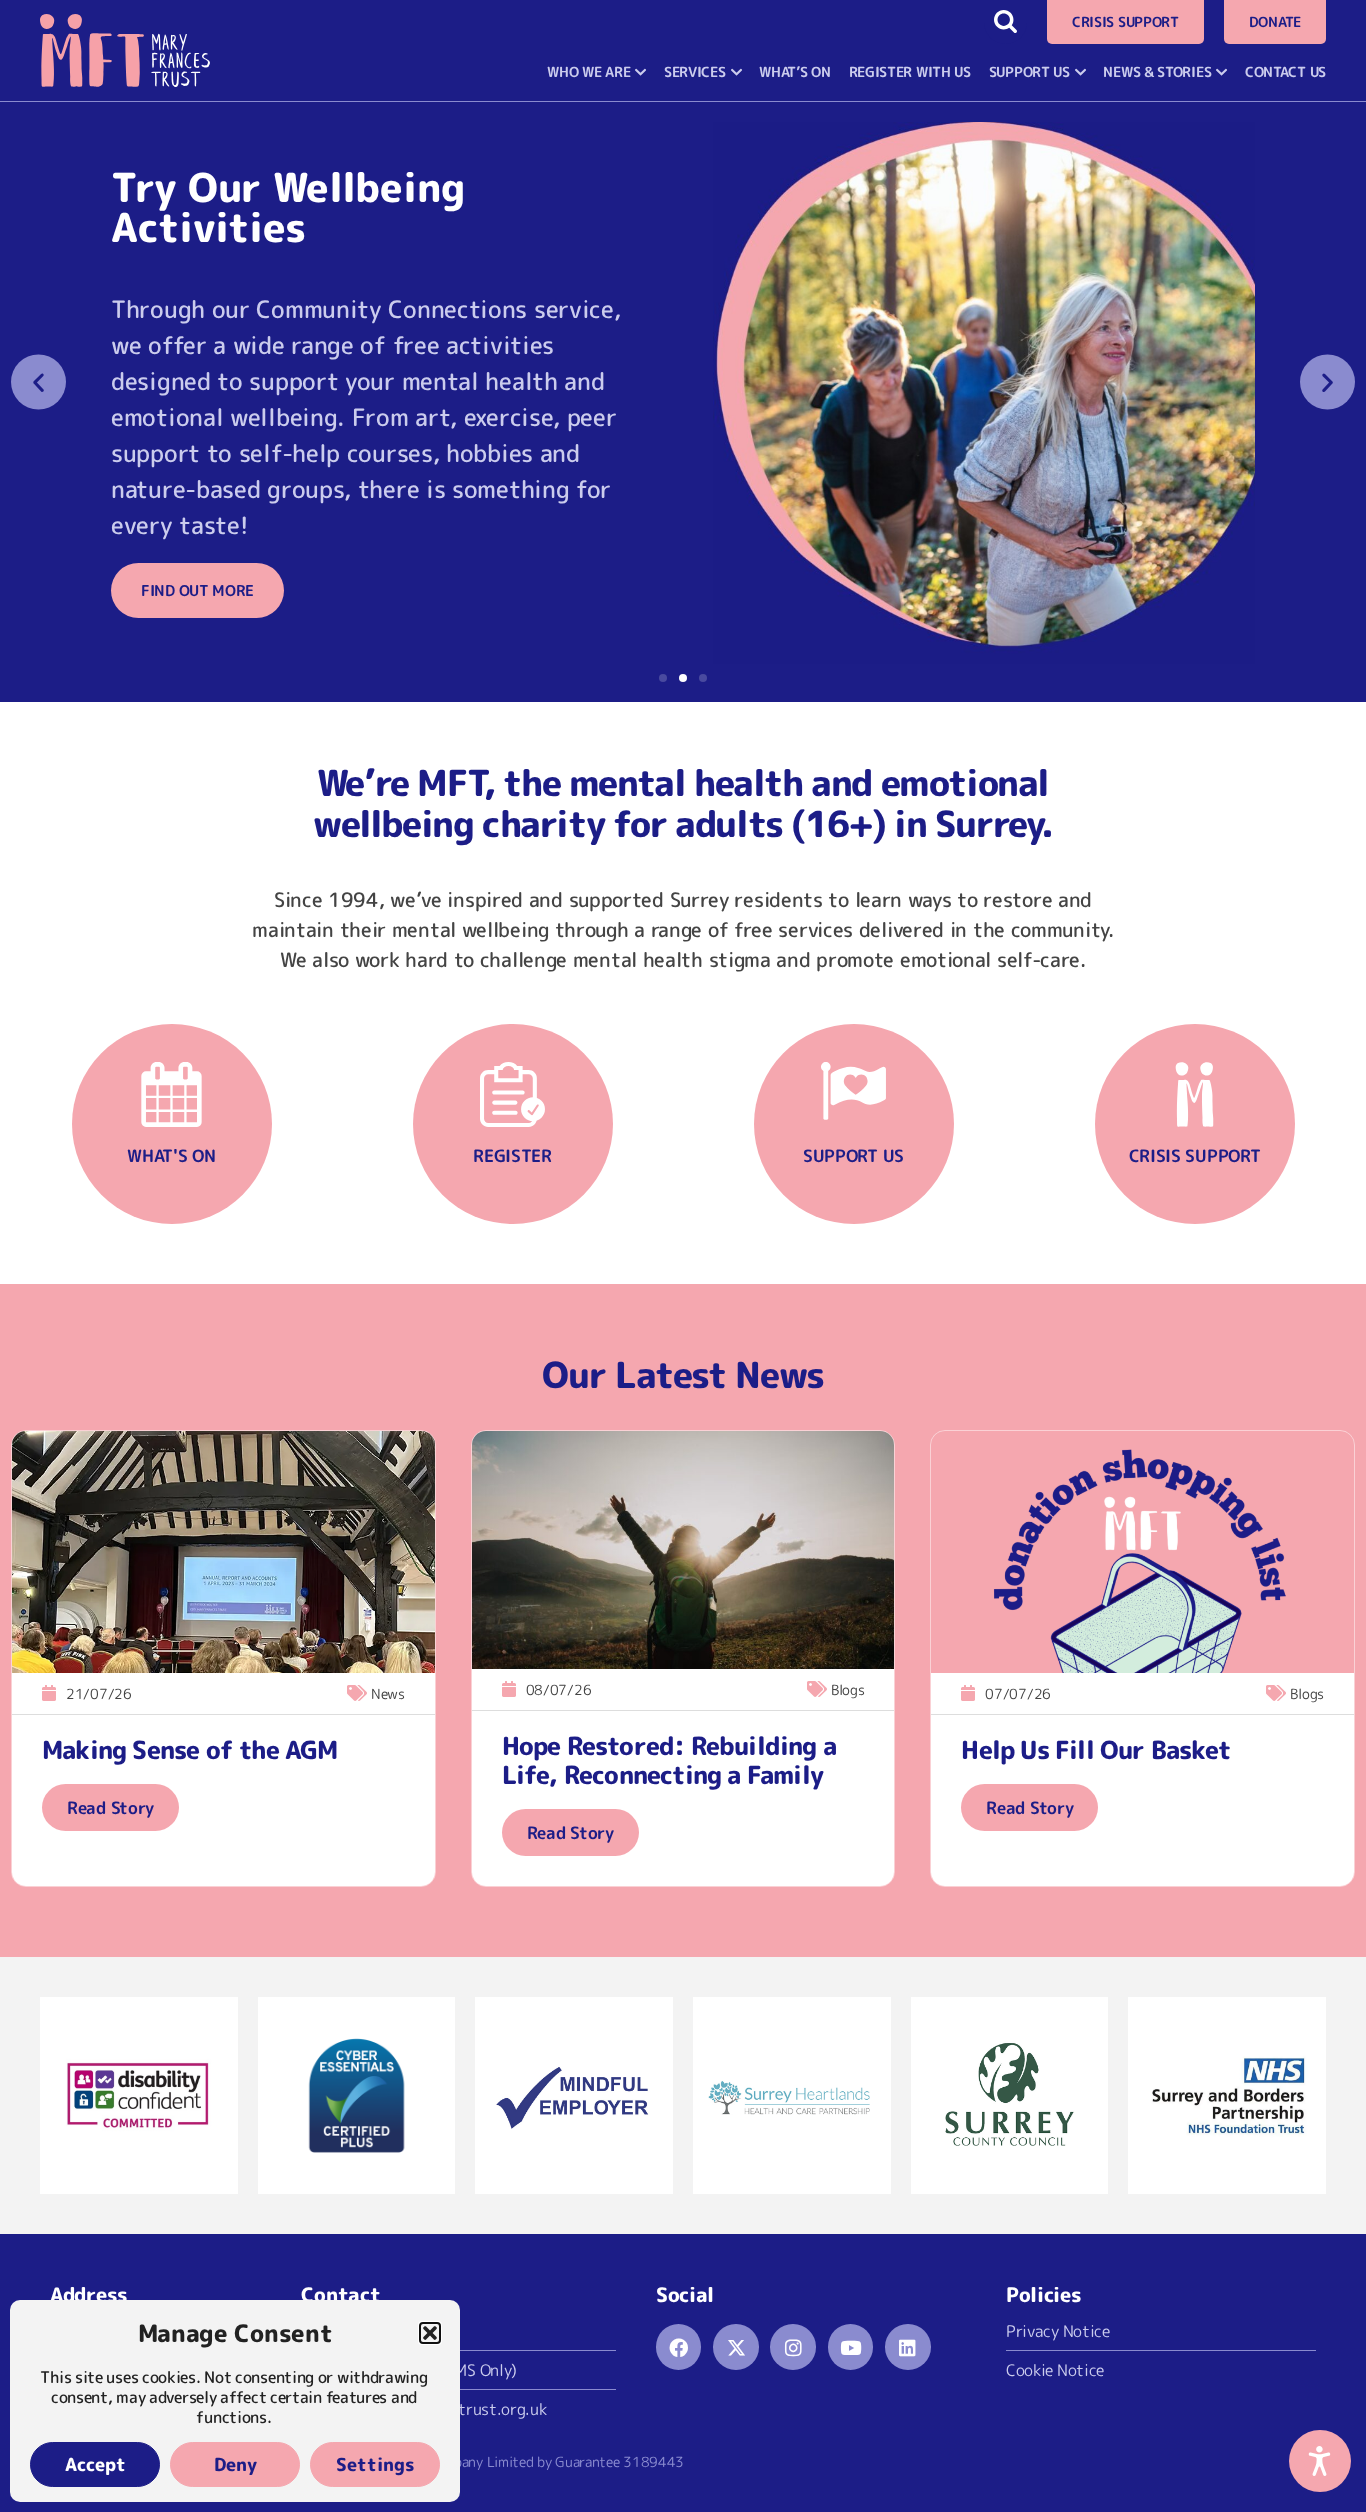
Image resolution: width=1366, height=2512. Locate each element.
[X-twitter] (736, 2347)
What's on (171, 1155)
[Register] (512, 1094)
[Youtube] (851, 2347)
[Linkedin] (908, 2347)
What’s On (794, 71)
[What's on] (171, 1094)
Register (512, 1155)
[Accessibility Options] (1320, 2461)
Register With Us (910, 71)
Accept (95, 2464)
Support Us (1029, 71)
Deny (235, 2464)
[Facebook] (679, 2347)
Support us (853, 1155)
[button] (430, 2333)
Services (695, 71)
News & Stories (1157, 71)
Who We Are (588, 71)
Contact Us (1285, 71)
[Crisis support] (1194, 1094)
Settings (375, 2464)
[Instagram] (793, 2347)
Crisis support (1195, 1155)
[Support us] (853, 1094)
